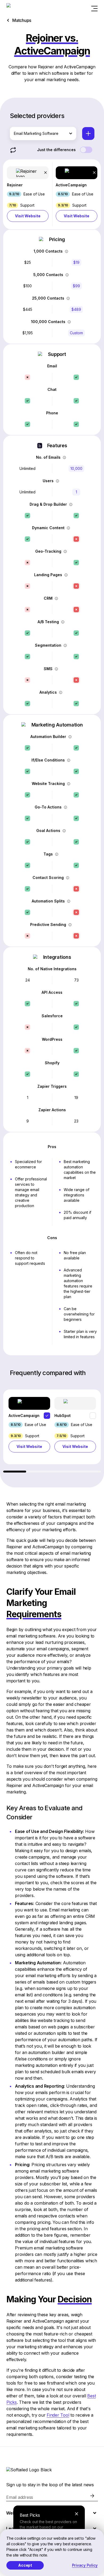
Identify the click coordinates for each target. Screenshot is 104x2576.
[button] (28, 194)
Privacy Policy (85, 2565)
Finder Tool (58, 2415)
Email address (20, 2497)
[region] (52, 1431)
